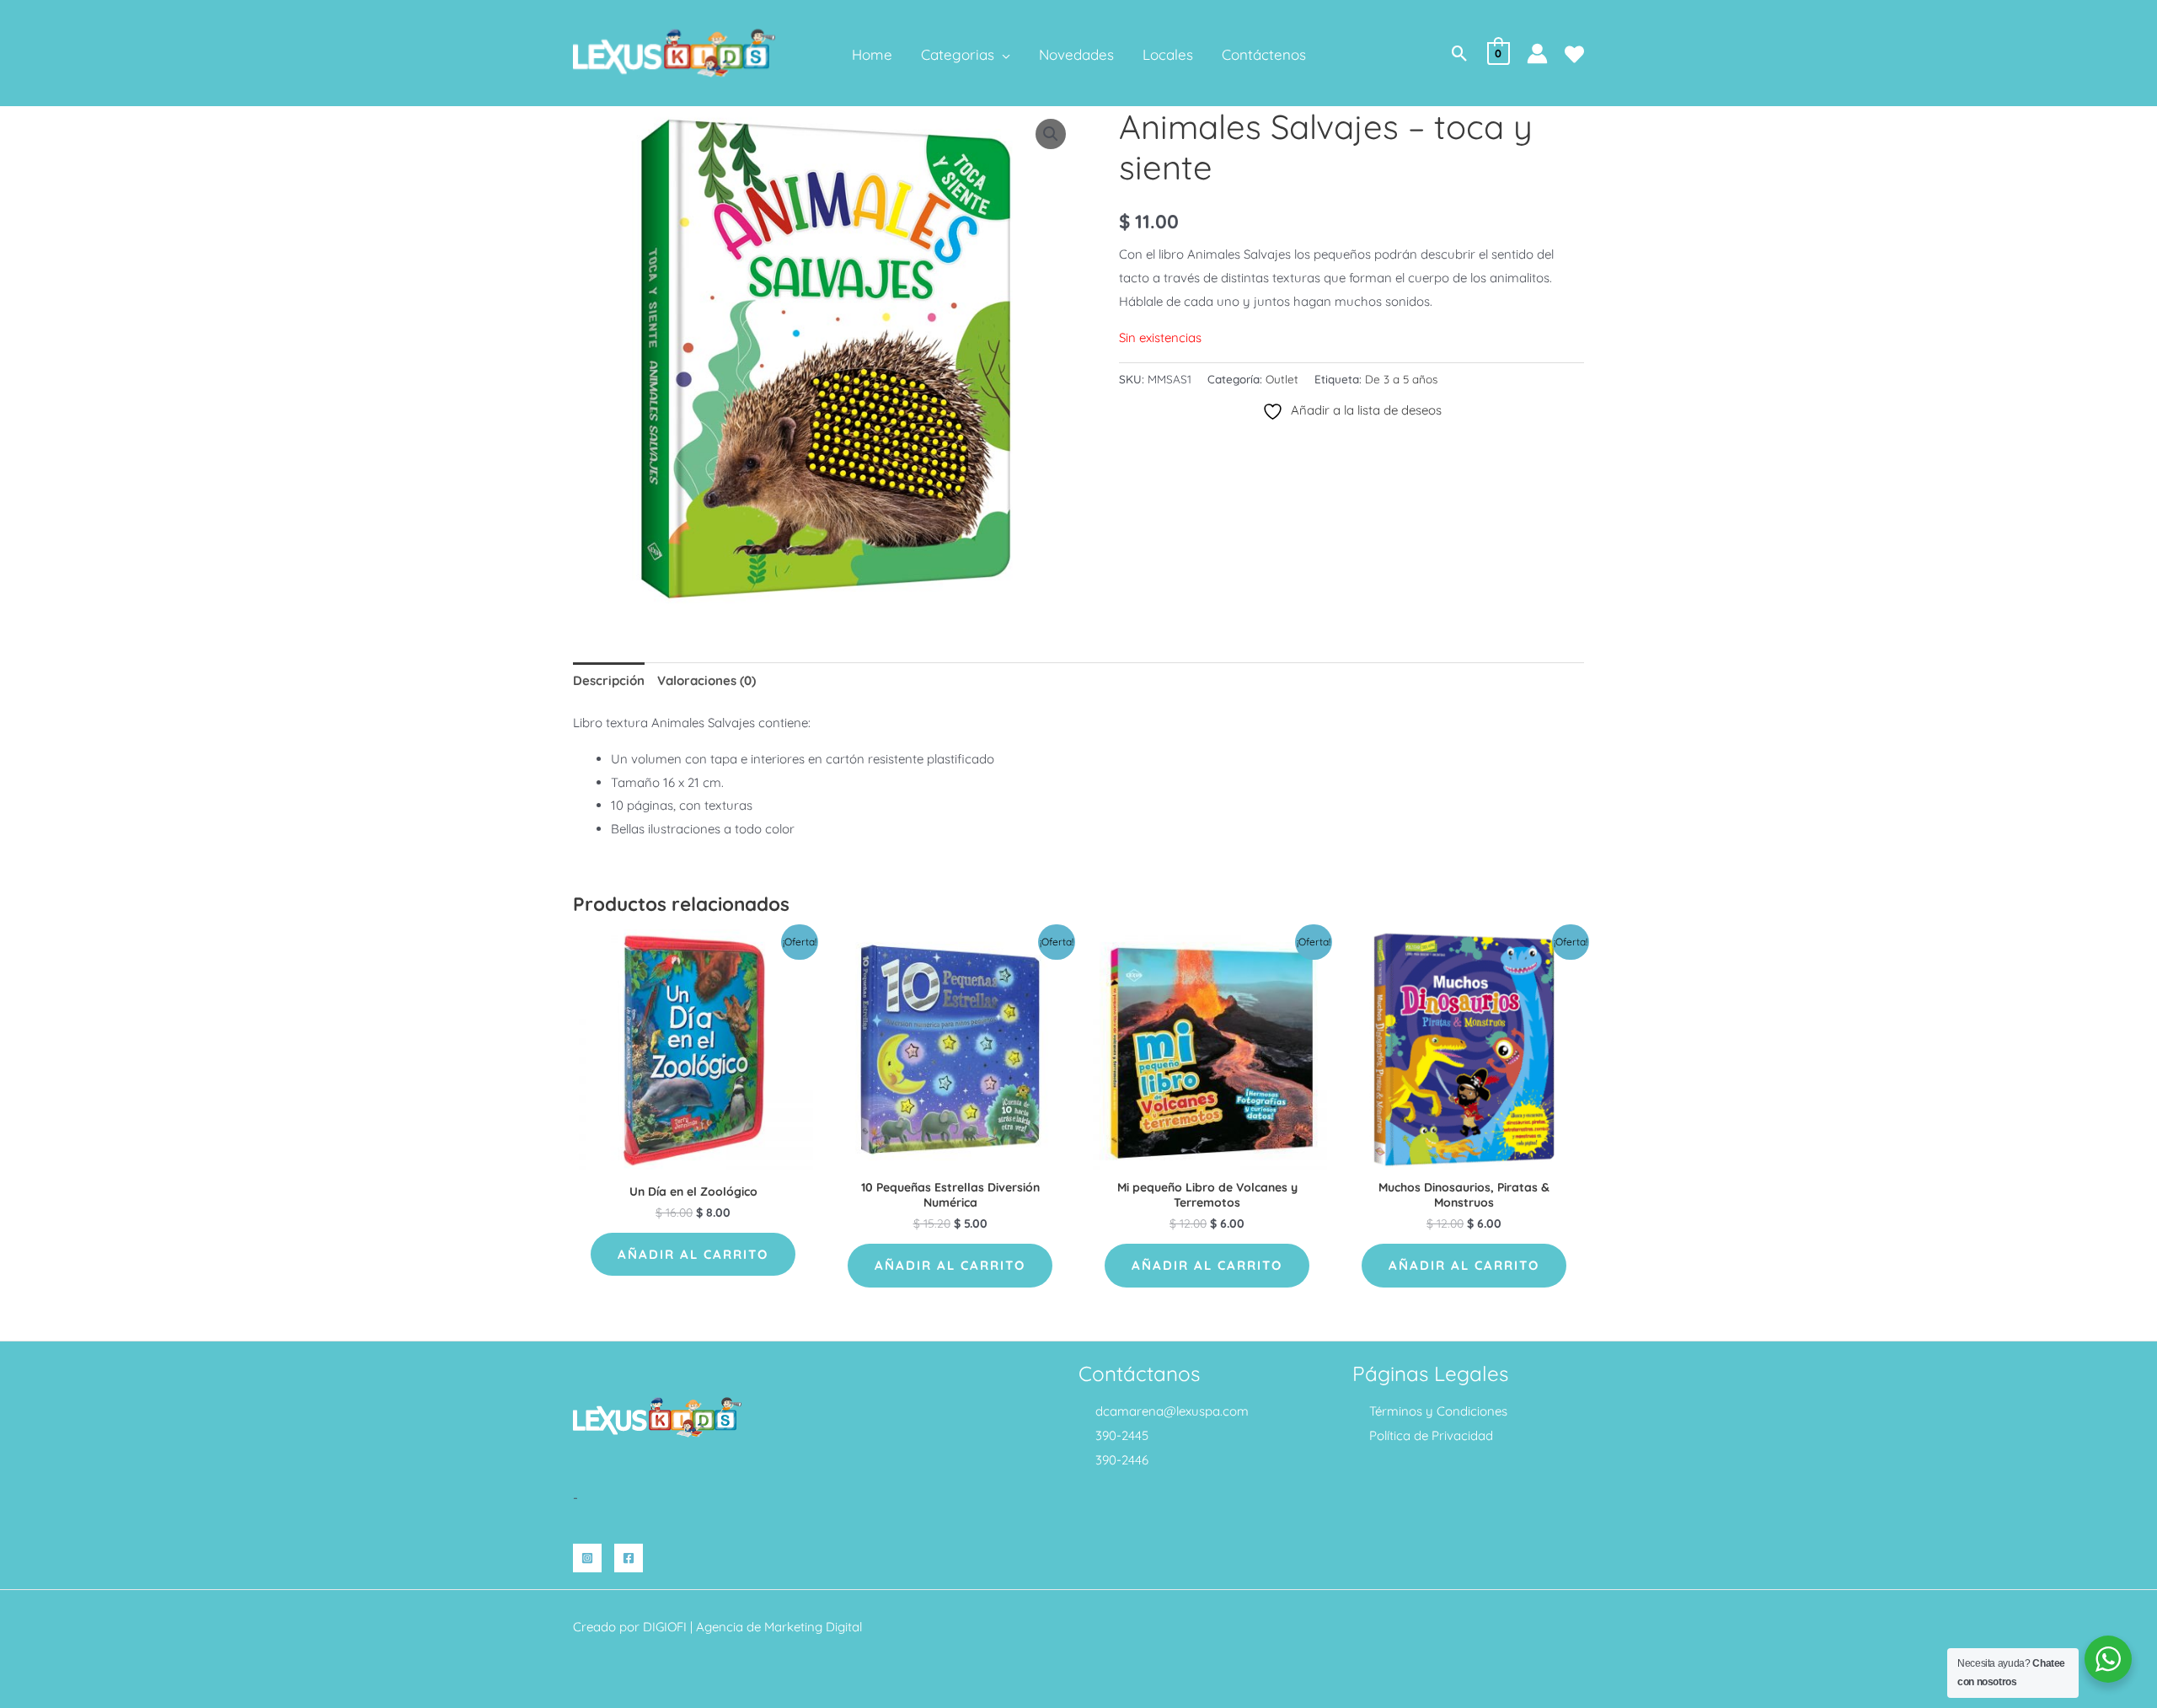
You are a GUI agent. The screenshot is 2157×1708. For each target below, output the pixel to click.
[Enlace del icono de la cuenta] (1537, 54)
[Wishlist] (1574, 54)
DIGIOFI (665, 1627)
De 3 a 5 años (1401, 379)
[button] (1002, 55)
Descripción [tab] (609, 680)
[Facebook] (629, 1558)
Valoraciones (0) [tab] (707, 680)
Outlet (1282, 379)
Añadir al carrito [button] (693, 1254)
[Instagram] (587, 1558)
